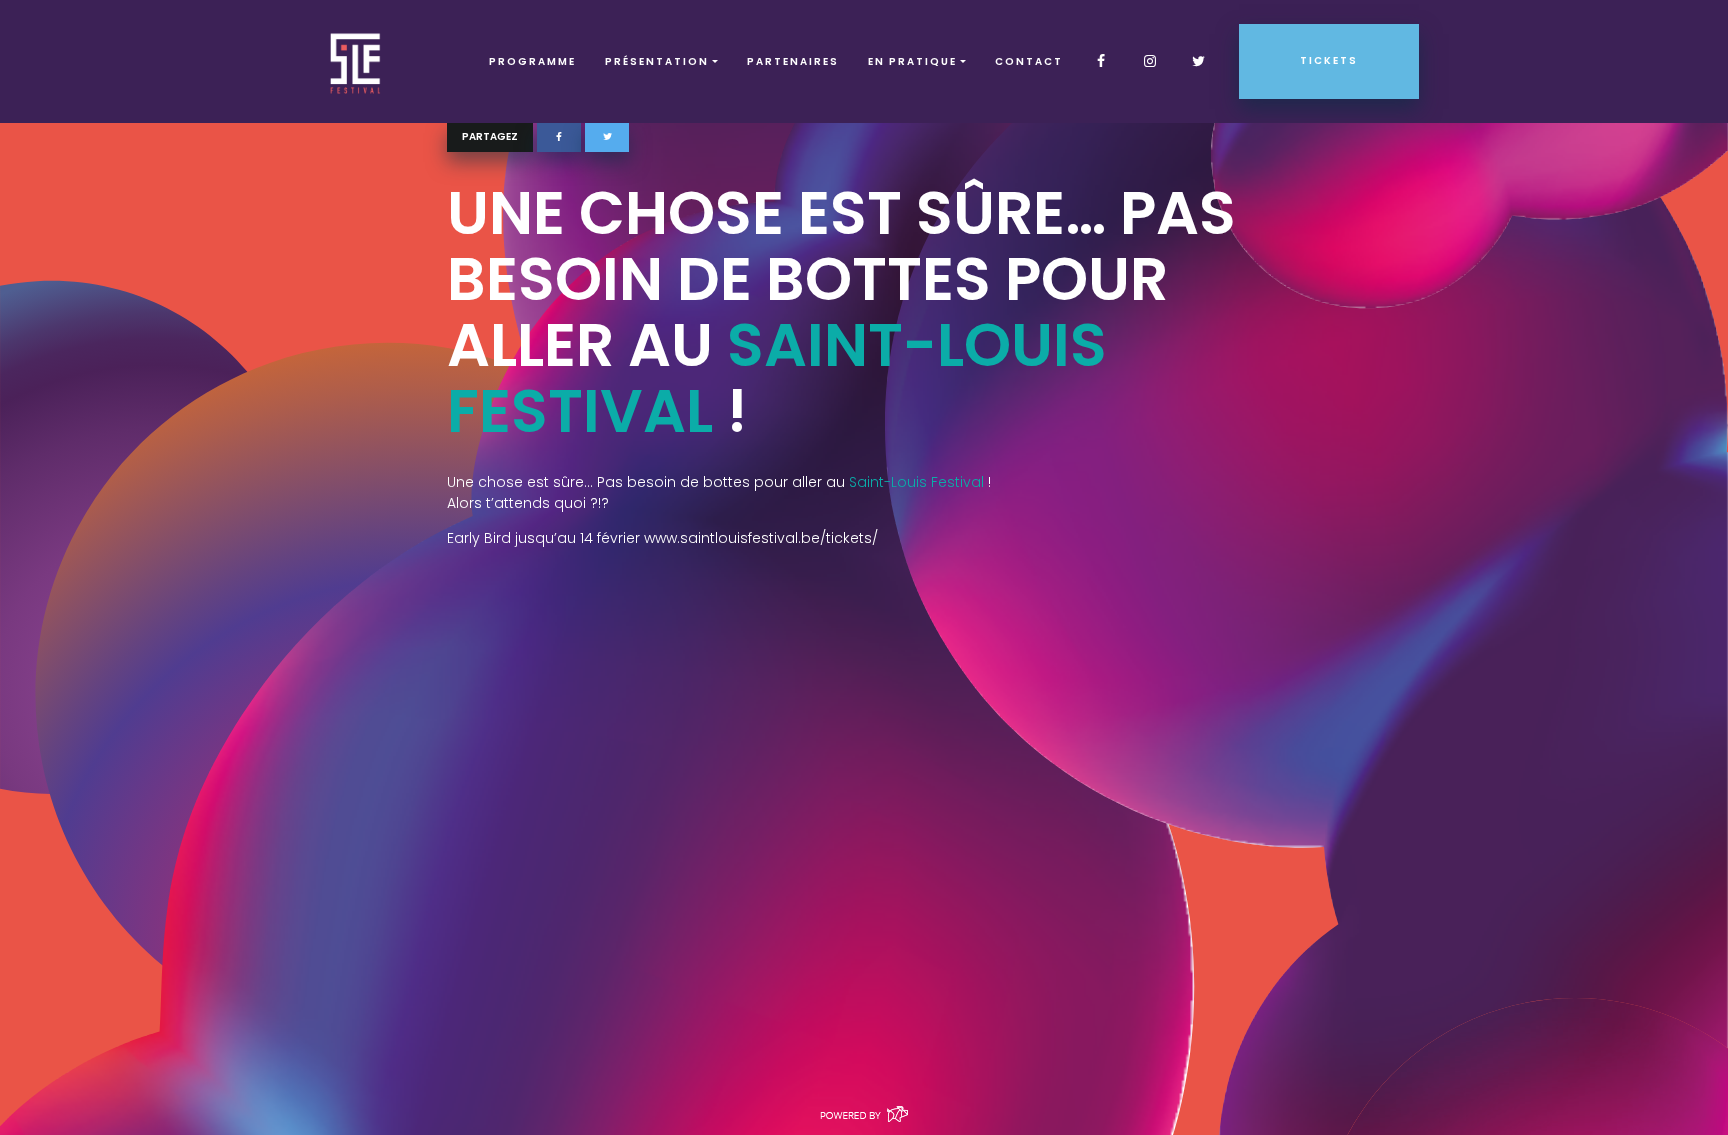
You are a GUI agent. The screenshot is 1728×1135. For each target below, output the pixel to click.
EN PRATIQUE (912, 61)
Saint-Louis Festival (777, 378)
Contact (1029, 61)
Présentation (657, 61)
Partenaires (793, 61)
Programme (532, 61)
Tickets (1329, 60)
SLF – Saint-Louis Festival (356, 61)
